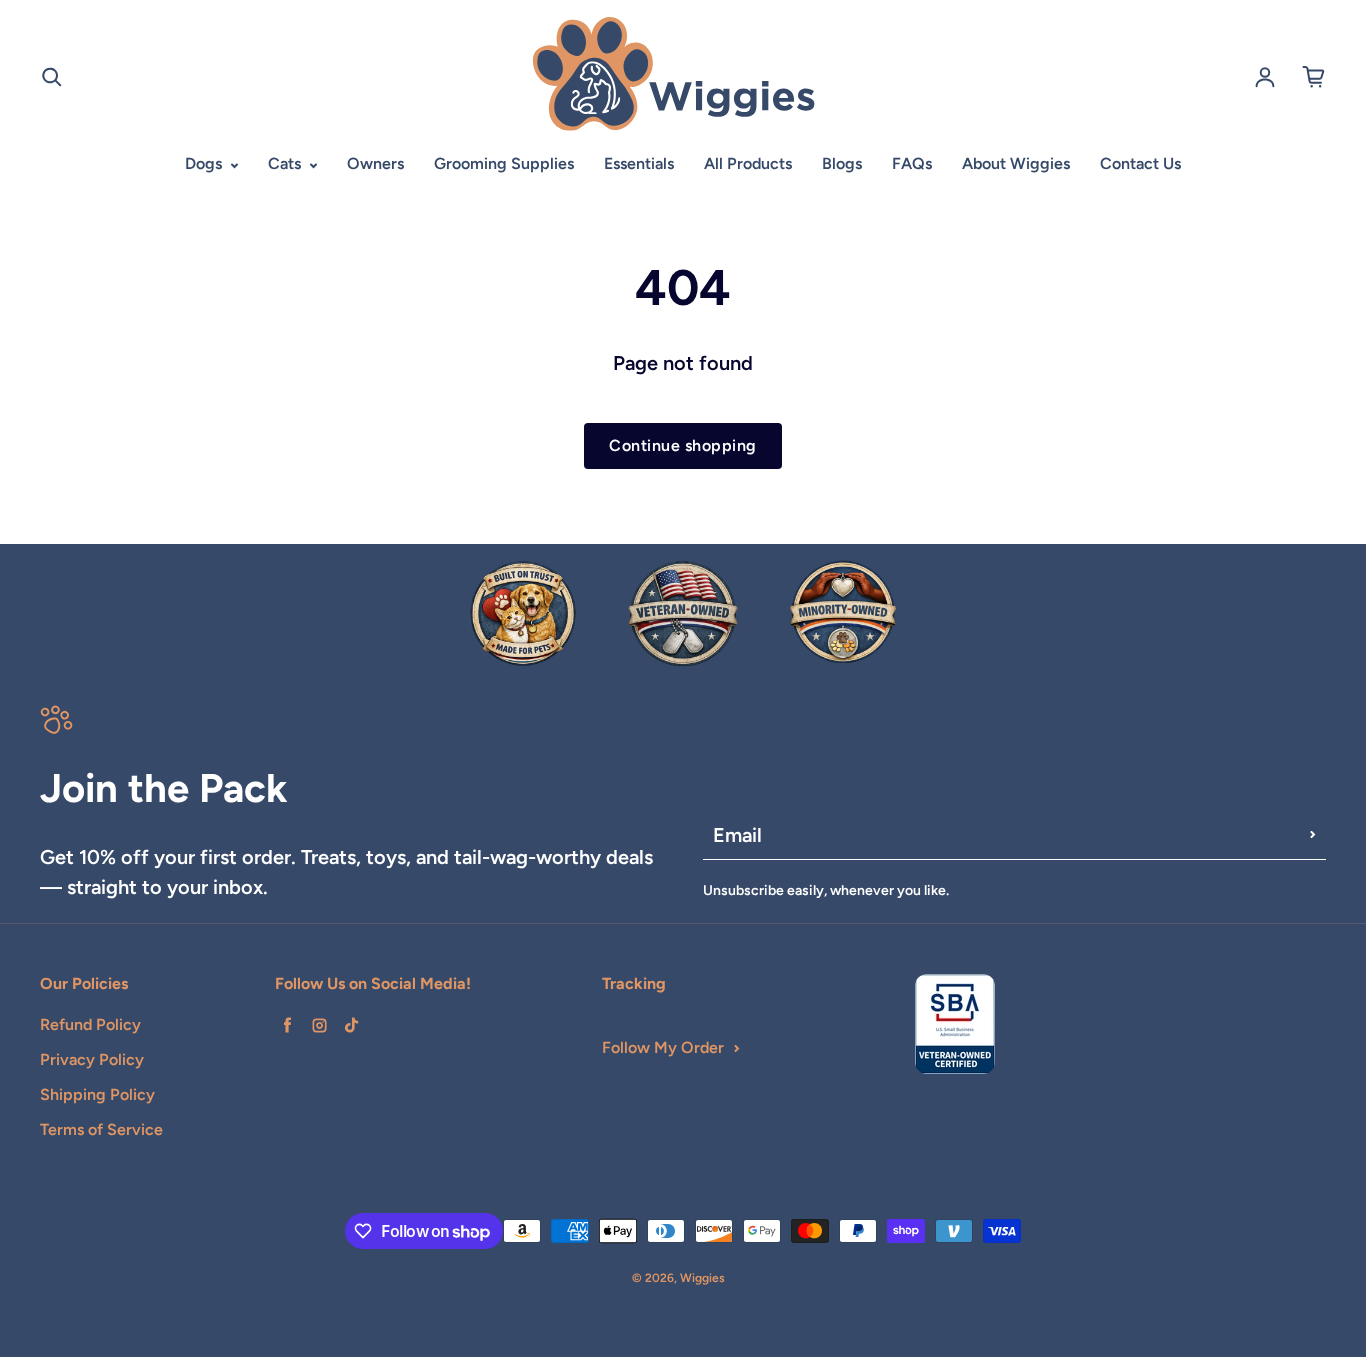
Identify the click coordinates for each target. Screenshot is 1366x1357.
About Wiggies (1016, 163)
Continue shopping (682, 445)
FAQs (912, 163)
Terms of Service (101, 1129)
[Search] (52, 77)
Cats (286, 163)
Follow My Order (663, 1047)
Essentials (639, 163)
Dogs (205, 163)
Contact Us (1140, 163)
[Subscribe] (1313, 835)
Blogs (842, 163)
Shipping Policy (97, 1094)
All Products (748, 163)
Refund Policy (90, 1024)
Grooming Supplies (504, 163)
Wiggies (702, 1278)
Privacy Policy (92, 1059)
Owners (375, 163)
